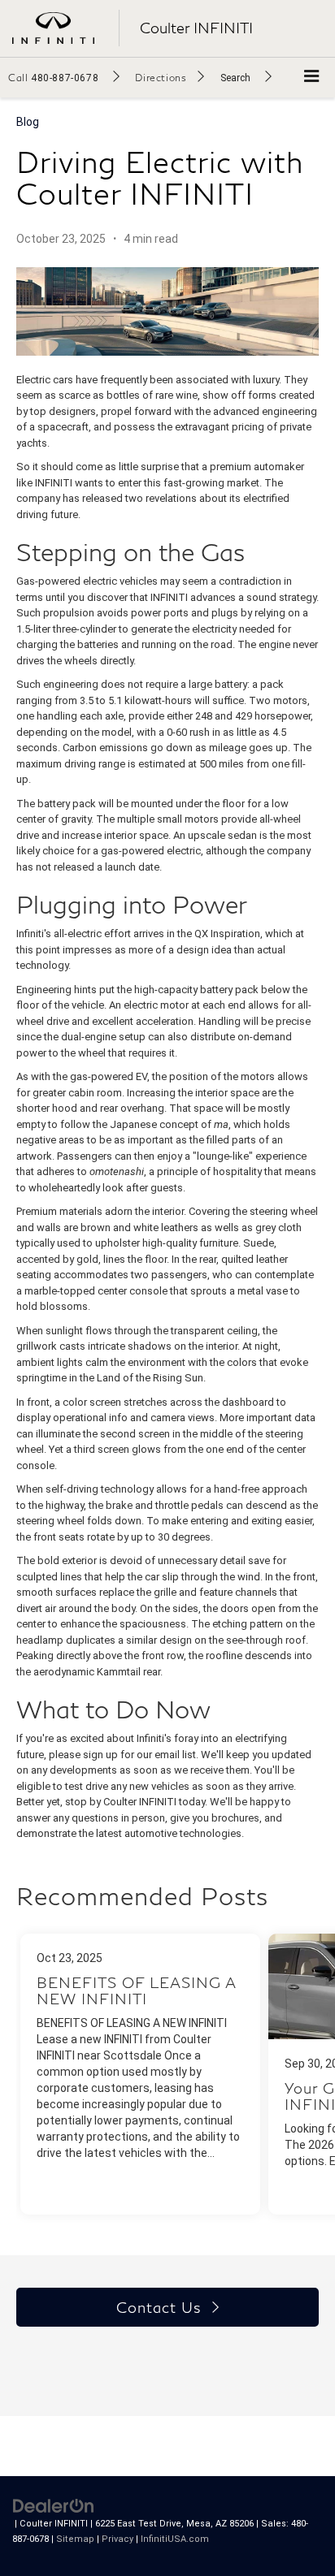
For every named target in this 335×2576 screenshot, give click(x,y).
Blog (28, 122)
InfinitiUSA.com (175, 2539)
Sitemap (75, 2539)
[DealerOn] (54, 2505)
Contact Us (159, 2307)
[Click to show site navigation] (311, 78)
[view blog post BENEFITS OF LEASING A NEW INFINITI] (140, 2074)
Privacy (117, 2539)
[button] (64, 78)
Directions (161, 78)
